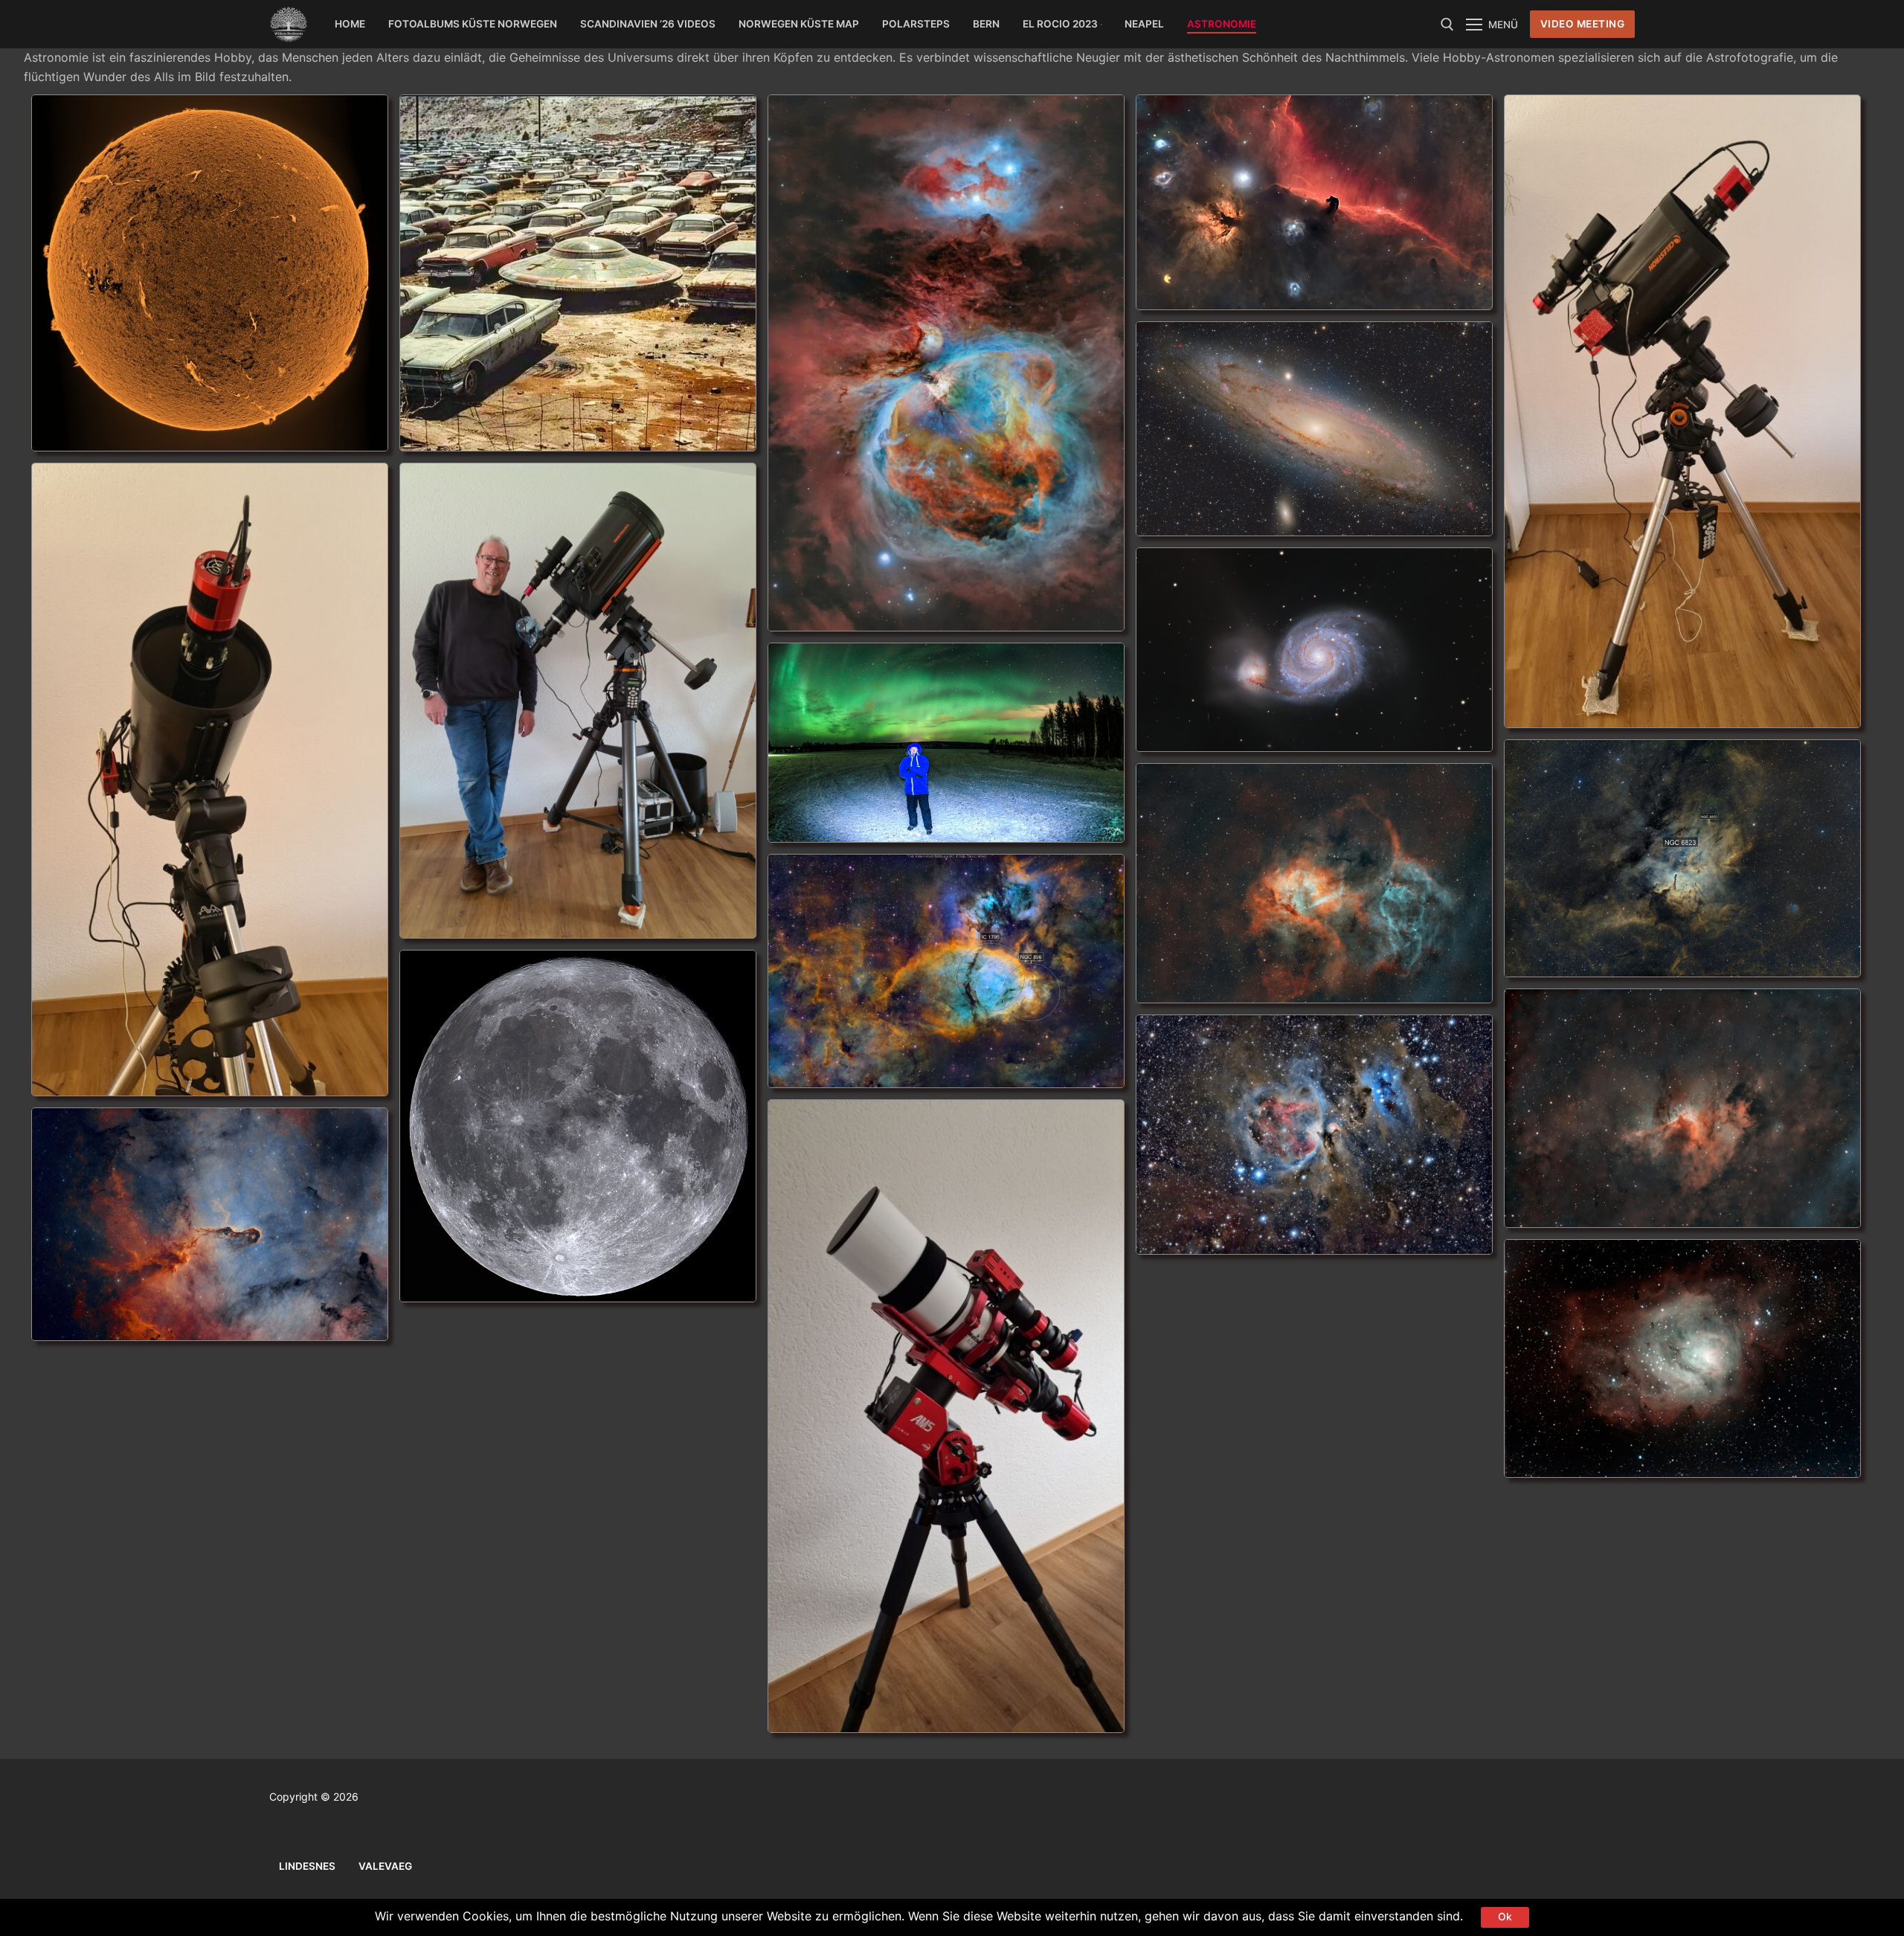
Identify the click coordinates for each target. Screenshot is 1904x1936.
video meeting (1583, 24)
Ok (1505, 1917)
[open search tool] (1447, 25)
